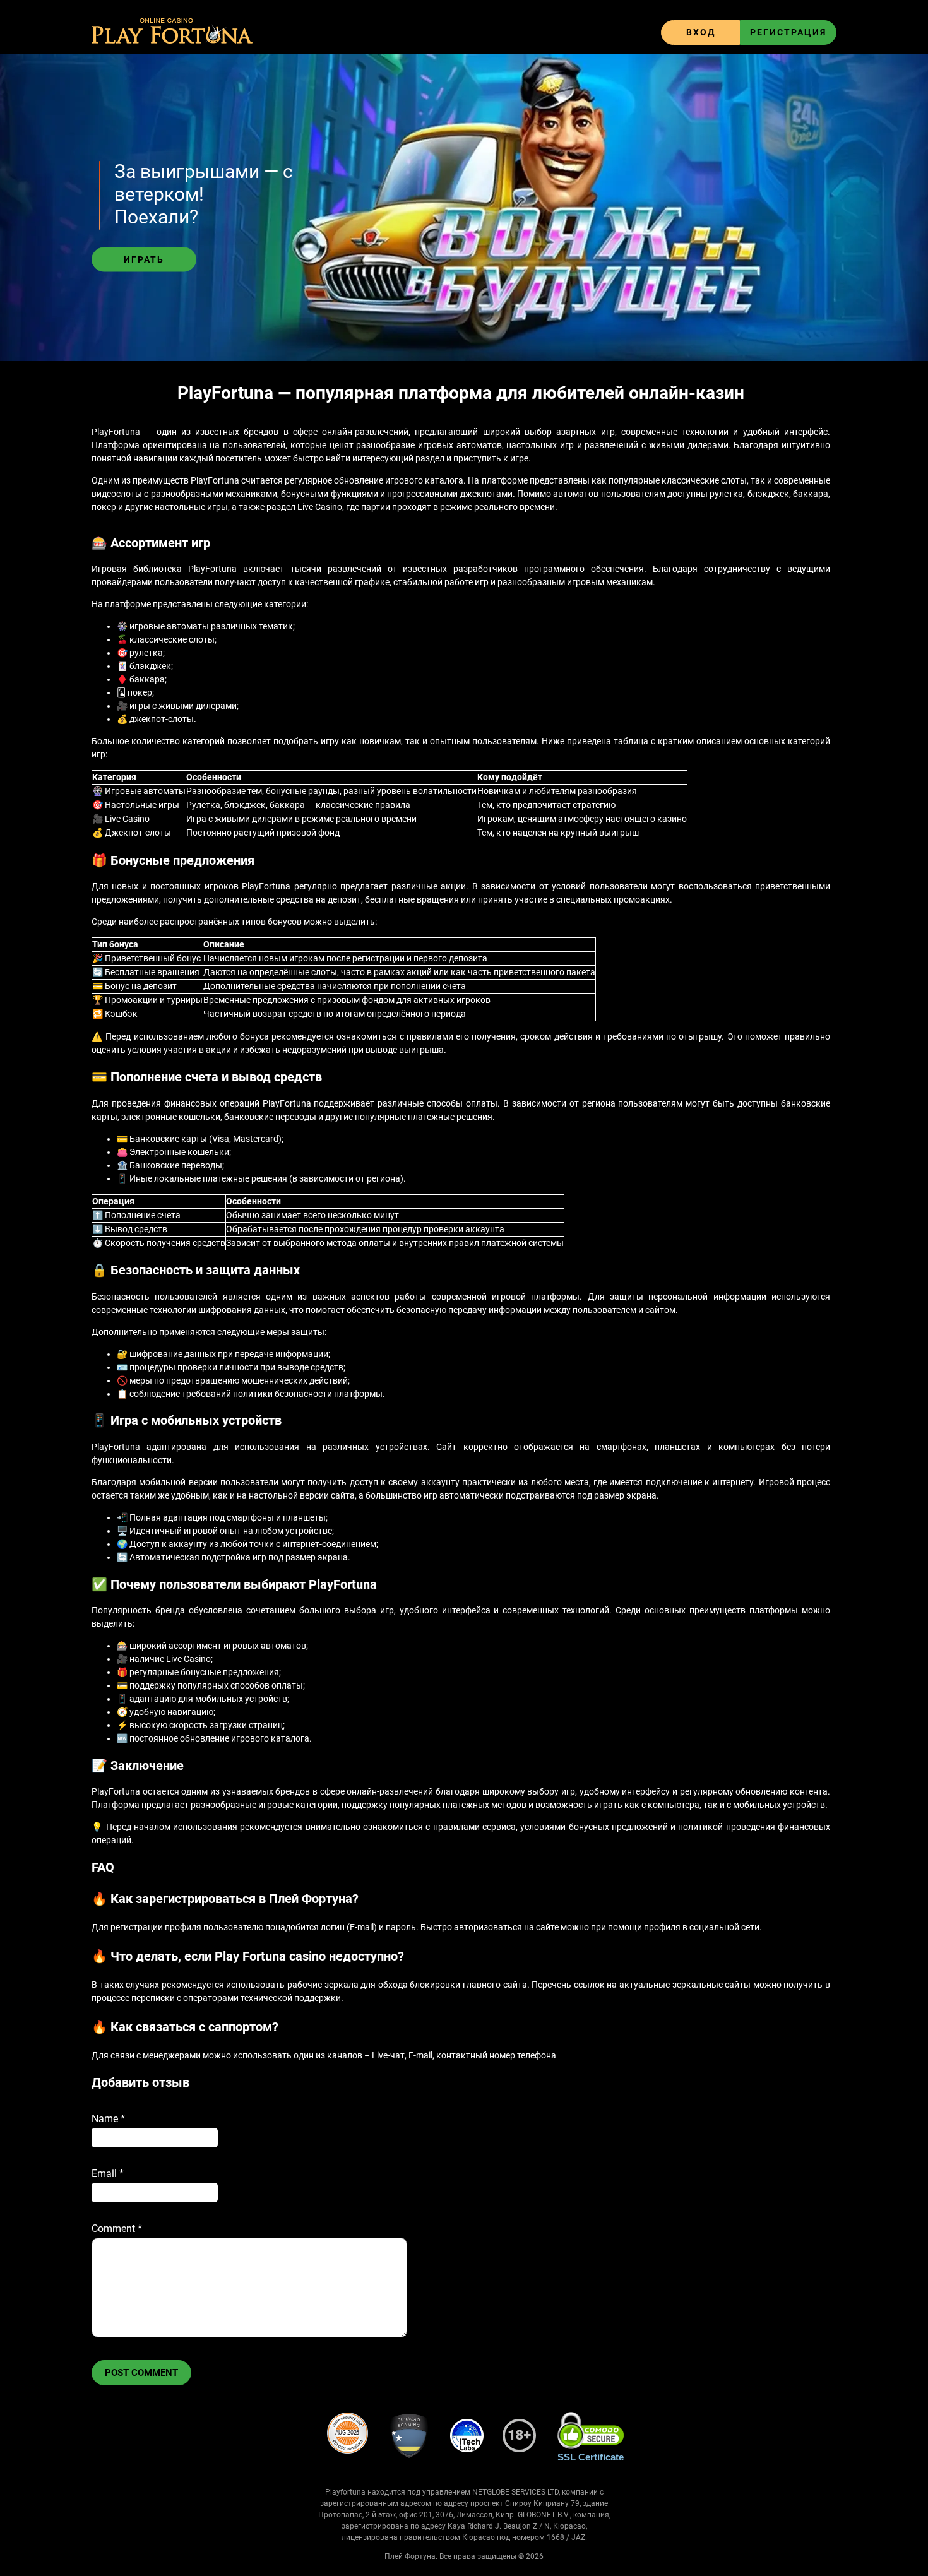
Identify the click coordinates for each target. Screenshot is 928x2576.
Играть (144, 259)
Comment (117, 2229)
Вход (701, 32)
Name (108, 2119)
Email (108, 2174)
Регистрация (788, 32)
